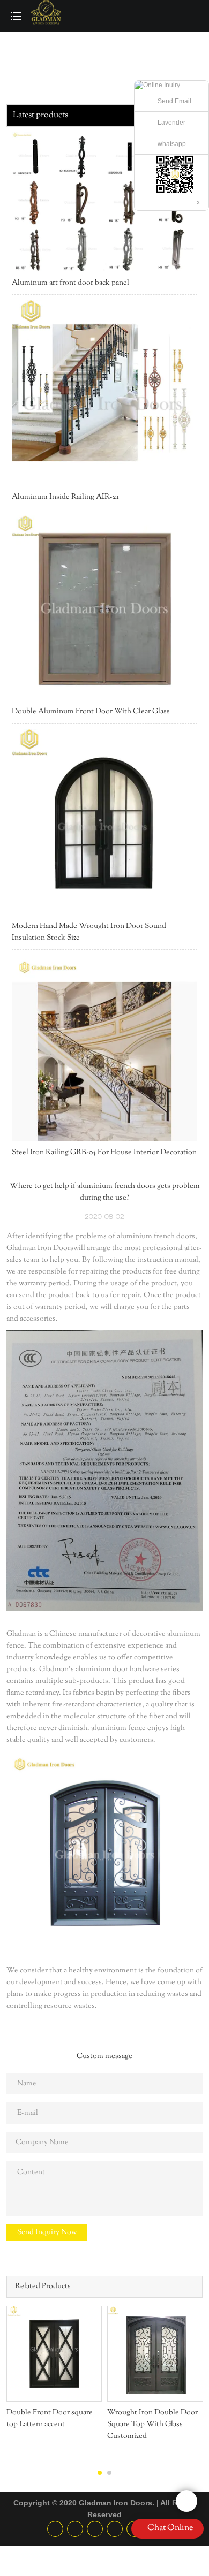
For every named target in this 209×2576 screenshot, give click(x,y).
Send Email (174, 101)
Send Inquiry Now (47, 2232)
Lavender (171, 123)
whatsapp (172, 144)
